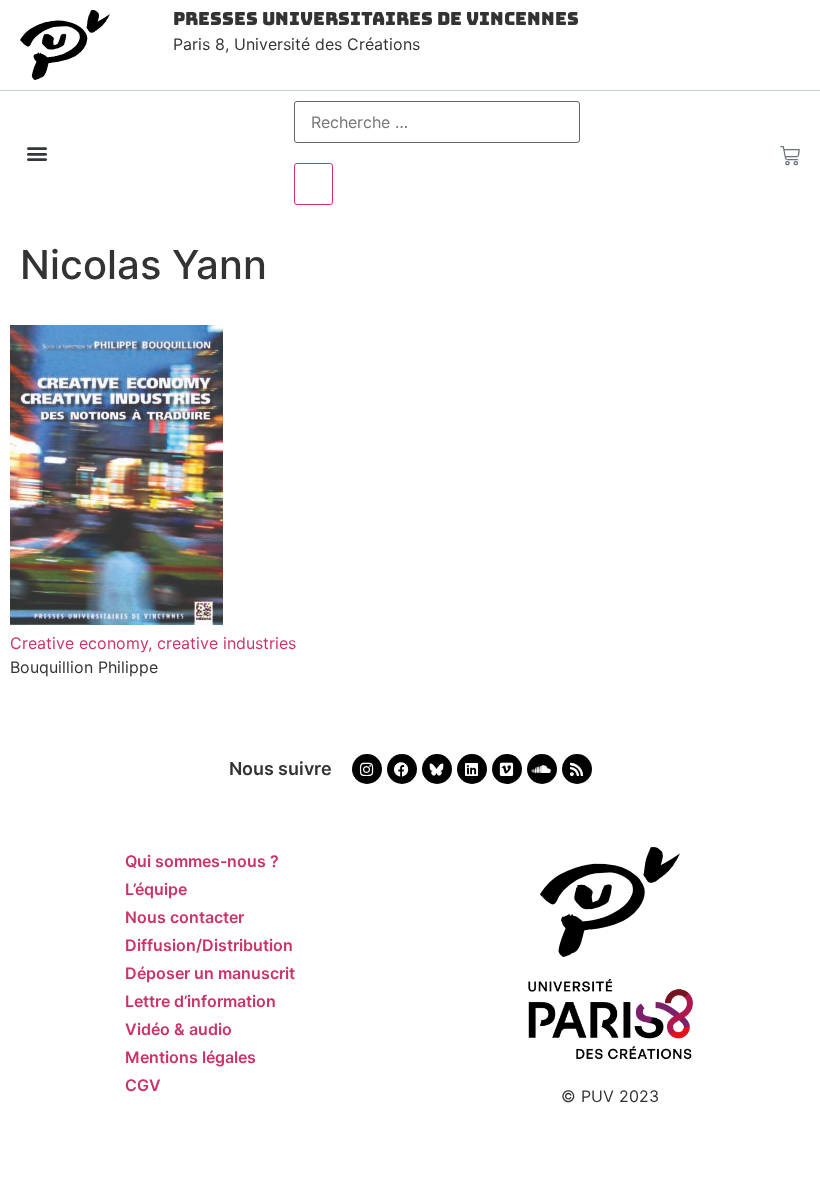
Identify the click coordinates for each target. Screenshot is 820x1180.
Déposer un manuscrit (210, 973)
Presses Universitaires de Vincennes (376, 18)
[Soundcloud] (542, 769)
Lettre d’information (200, 1001)
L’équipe (156, 889)
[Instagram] (367, 769)
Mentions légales (190, 1057)
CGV (143, 1085)
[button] (36, 153)
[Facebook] (402, 769)
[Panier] (790, 152)
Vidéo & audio (178, 1029)
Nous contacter (184, 917)
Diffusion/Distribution (209, 945)
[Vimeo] (507, 769)
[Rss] (577, 769)
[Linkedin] (472, 769)
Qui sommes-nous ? (202, 861)
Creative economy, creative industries (153, 643)
